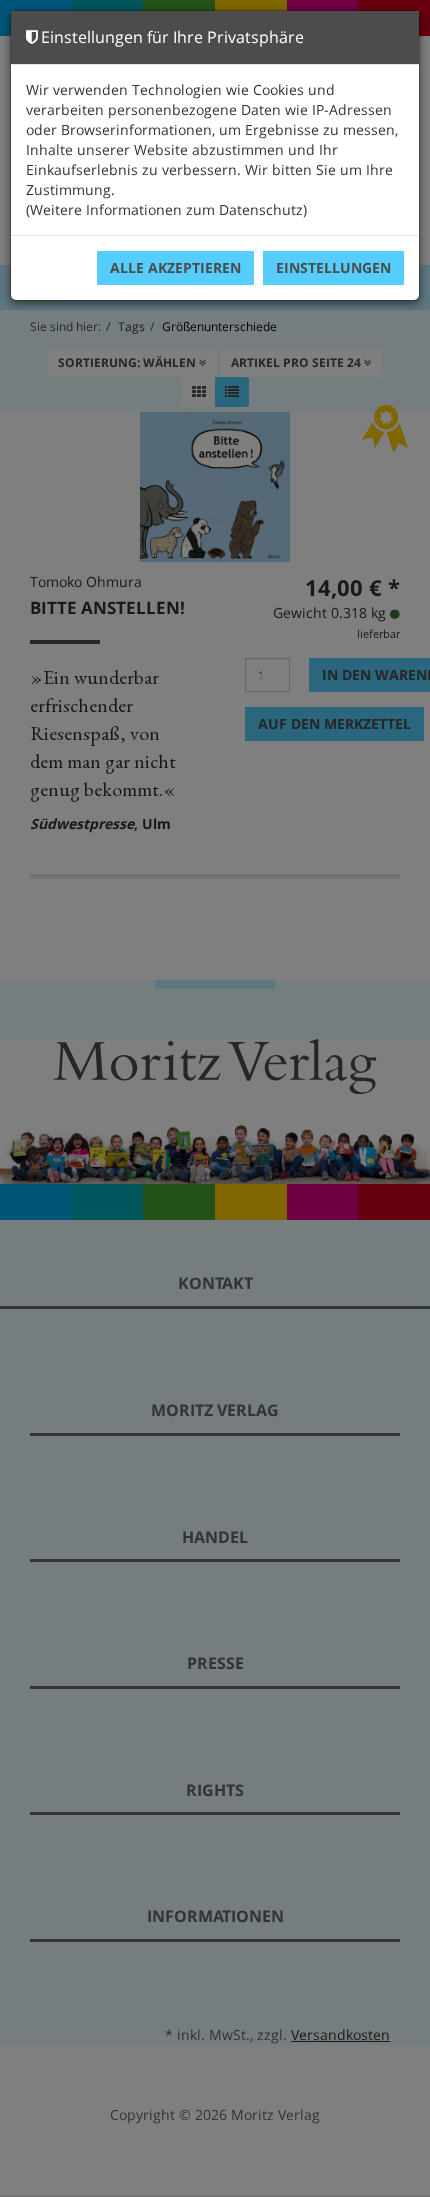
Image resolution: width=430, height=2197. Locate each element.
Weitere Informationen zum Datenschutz (166, 209)
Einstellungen (333, 267)
